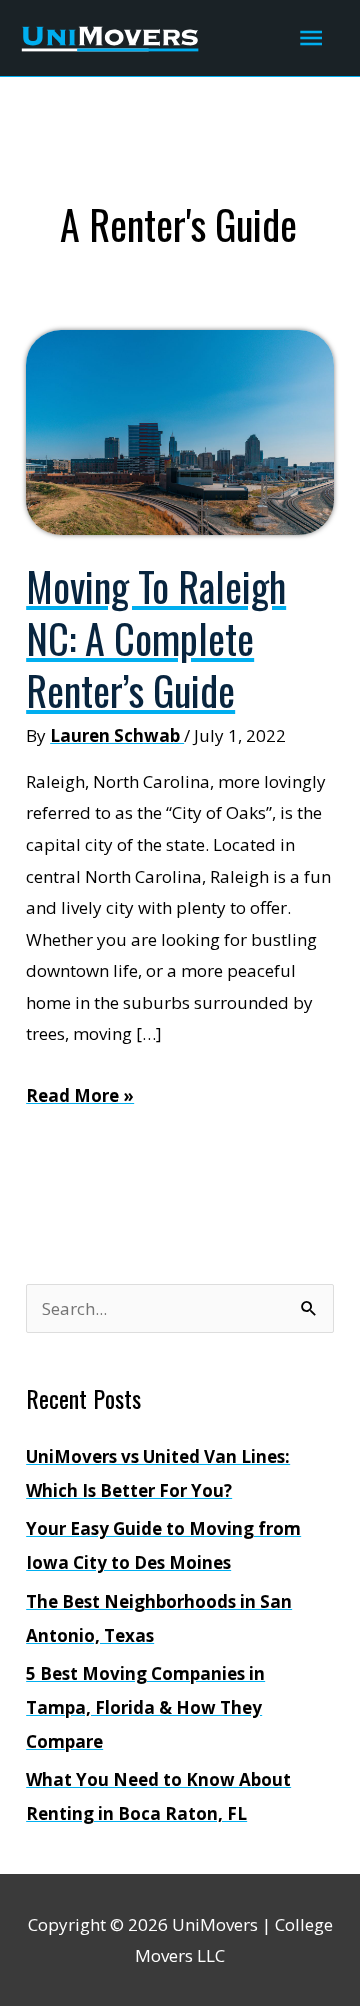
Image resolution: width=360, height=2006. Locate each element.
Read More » (80, 1097)
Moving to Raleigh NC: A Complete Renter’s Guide (156, 638)
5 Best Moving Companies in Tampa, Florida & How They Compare (145, 1707)
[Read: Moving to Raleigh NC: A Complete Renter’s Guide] (180, 430)
